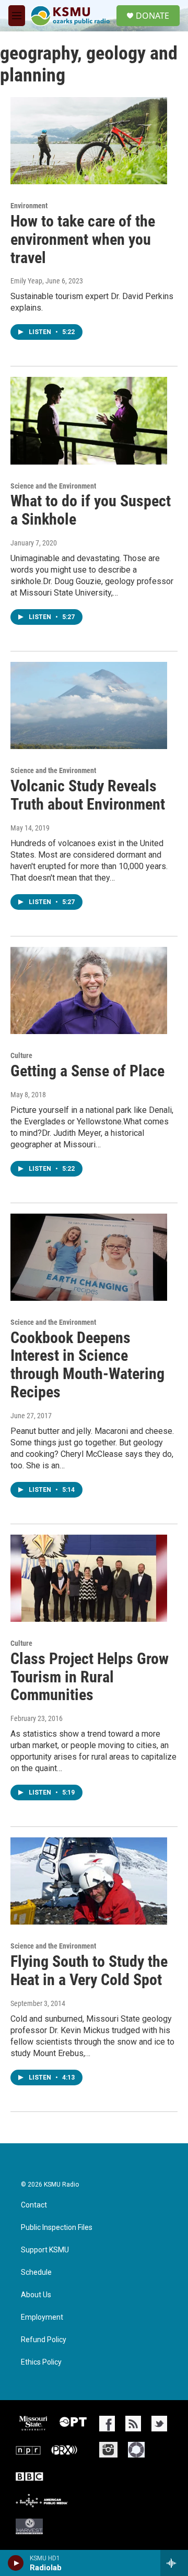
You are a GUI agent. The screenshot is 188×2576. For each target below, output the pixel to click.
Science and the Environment (53, 486)
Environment (29, 206)
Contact (34, 2205)
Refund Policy (44, 2340)
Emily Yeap (26, 281)
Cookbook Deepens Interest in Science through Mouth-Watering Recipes (87, 1365)
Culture (21, 1055)
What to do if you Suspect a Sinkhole (91, 510)
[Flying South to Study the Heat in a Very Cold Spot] (89, 1881)
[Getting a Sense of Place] (89, 990)
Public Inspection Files (57, 2228)
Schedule (36, 2272)
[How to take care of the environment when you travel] (89, 141)
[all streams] (174, 2563)
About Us (36, 2295)
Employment (42, 2317)
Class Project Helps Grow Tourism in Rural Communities (90, 1677)
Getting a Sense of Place (87, 1071)
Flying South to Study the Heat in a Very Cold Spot (89, 1970)
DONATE (152, 16)
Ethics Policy (41, 2362)
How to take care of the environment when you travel (83, 239)
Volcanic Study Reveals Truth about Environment (88, 795)
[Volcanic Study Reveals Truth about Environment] (89, 705)
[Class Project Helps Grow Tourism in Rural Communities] (89, 1578)
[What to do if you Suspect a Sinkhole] (89, 420)
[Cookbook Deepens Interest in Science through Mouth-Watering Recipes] (89, 1257)
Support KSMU (45, 2250)
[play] (16, 2563)
